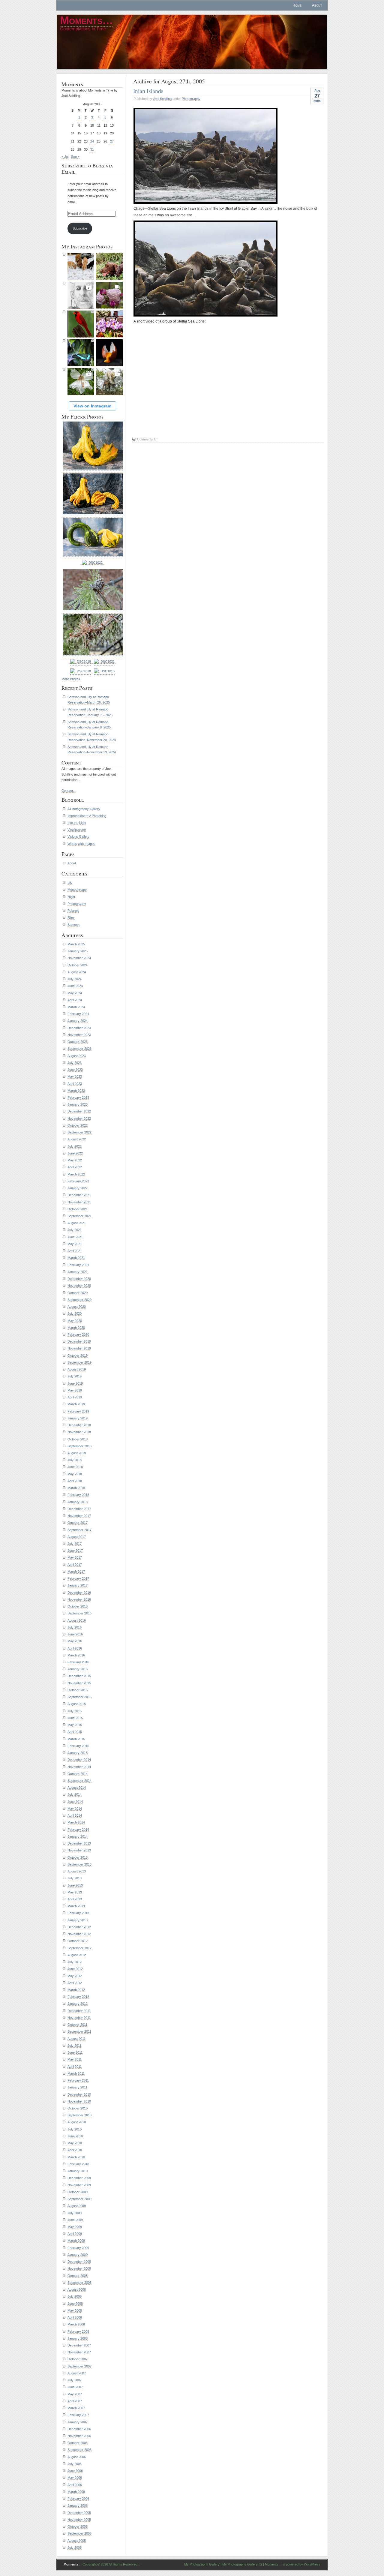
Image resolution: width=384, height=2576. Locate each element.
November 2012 (79, 1934)
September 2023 (79, 1049)
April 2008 (75, 2317)
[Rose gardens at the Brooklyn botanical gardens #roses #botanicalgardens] (109, 295)
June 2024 (75, 986)
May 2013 (75, 1892)
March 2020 (76, 1328)
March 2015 (76, 1739)
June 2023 (75, 1070)
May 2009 (75, 2227)
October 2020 (78, 1293)
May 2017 (75, 1557)
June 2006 (75, 2471)
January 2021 (78, 1272)
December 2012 (79, 1927)
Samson (73, 925)
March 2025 (76, 944)
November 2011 (79, 2018)
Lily (70, 883)
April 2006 (75, 2485)
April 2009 (75, 2234)
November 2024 (79, 958)
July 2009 (75, 2213)
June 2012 (75, 1969)
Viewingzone (77, 830)
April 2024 (75, 1000)
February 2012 (78, 1997)
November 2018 (79, 1432)
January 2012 (78, 2004)
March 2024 (76, 1007)
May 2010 (75, 2143)
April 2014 (75, 1815)
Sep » (75, 157)
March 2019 (76, 1404)
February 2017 (78, 1578)
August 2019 (77, 1369)
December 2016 (79, 1593)
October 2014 (78, 1774)
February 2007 (78, 2415)
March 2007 (76, 2408)
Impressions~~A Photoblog (87, 816)
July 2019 (75, 1376)
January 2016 (78, 1669)
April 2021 (75, 1251)
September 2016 (79, 1613)
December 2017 (79, 1509)
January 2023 (78, 1104)
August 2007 (77, 2373)
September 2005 (79, 2533)
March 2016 (76, 1655)
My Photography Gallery (202, 2564)
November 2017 (79, 1516)
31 (92, 149)
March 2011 (76, 2073)
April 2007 (75, 2401)
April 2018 (75, 1481)
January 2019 (78, 1418)
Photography (191, 99)
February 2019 (78, 1411)
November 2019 (79, 1348)
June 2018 (75, 1467)
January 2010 (78, 2171)
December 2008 (79, 2262)
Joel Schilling (162, 99)
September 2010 (79, 2115)
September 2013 (79, 1864)
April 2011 (75, 2067)
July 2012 (75, 1962)
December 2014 (79, 1760)
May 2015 (75, 1725)
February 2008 (78, 2331)
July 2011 (74, 2046)
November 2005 (79, 2520)
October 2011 (77, 2025)
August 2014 (77, 1788)
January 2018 (78, 1502)
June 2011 (75, 2052)
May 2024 (75, 993)
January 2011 (77, 2087)
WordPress (312, 2564)
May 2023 (75, 1076)
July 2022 (75, 1146)
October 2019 (78, 1356)
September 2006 (79, 2450)
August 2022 (77, 1139)
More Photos (71, 679)
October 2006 (78, 2443)
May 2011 (75, 2059)
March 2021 (76, 1258)
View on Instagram (92, 406)
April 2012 (75, 1983)
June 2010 (75, 2136)
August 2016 (77, 1620)
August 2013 (77, 1871)
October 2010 (78, 2108)
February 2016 (78, 1662)
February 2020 (78, 1335)
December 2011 (79, 2011)
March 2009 (76, 2241)
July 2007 (75, 2380)
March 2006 (76, 2492)
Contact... (69, 791)
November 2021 (79, 1202)
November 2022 (79, 1118)
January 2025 (78, 951)
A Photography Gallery (84, 809)
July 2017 (75, 1544)
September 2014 (79, 1781)
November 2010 (79, 2101)
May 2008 (75, 2310)
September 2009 (79, 2199)
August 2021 (77, 1223)
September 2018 (79, 1446)
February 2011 (78, 2080)
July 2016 (75, 1627)
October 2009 (78, 2192)
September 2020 (79, 1300)
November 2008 (79, 2268)
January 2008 (78, 2338)
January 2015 (78, 1753)
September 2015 (79, 1697)
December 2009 (79, 2178)
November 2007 (79, 2352)
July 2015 (75, 1711)
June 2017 (75, 1551)
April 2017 (75, 1565)
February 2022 (78, 1181)
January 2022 (78, 1188)
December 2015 (79, 1676)
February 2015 (78, 1746)
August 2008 (77, 2289)
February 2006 (78, 2499)
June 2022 (75, 1153)
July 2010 (75, 2129)
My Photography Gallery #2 (242, 2564)
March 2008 (76, 2324)
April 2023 (75, 1084)
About (317, 5)
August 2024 (77, 972)
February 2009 (78, 2248)
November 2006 (79, 2436)
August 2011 (76, 2039)
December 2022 (79, 1111)
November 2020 (79, 1286)
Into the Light (77, 823)
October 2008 (78, 2276)
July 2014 (75, 1794)
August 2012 (77, 1955)
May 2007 (75, 2394)
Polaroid (73, 911)
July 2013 (75, 1878)
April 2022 (75, 1167)
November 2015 (79, 1683)
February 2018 (78, 1495)
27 (112, 141)
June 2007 (75, 2387)
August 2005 (77, 2541)
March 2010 (76, 2157)
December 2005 (79, 2513)
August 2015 (77, 1704)
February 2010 (78, 2164)
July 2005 (75, 2547)
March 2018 (76, 1488)
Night (71, 897)
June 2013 (75, 1885)
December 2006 (79, 2429)
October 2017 (78, 1523)
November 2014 (79, 1767)
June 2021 (75, 1237)
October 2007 (78, 2359)
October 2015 (78, 1690)
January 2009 (78, 2255)
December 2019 (79, 1341)
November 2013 (79, 1850)
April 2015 (75, 1732)
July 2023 (75, 1063)
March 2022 (76, 1174)
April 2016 (75, 1648)
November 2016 (79, 1599)
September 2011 (79, 2031)
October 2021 (78, 1209)
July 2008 (75, 2296)
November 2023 (79, 1035)
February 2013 (78, 1913)
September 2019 (79, 1362)
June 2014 (75, 1802)
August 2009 (77, 2206)
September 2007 (79, 2366)
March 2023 (76, 1091)
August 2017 (77, 1537)
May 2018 (75, 1474)
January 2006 (78, 2505)
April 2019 (75, 1397)
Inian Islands (148, 91)
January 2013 (78, 1920)
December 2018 (79, 1425)
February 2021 (78, 1265)
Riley (71, 917)
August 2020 (77, 1307)
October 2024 (78, 965)
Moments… (87, 20)
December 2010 (79, 2094)
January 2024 (78, 1021)
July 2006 (75, 2464)
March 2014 (76, 1822)
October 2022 (78, 1125)
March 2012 (76, 1990)
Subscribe (80, 228)
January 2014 (78, 1836)
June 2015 (75, 1718)
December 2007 (79, 2345)
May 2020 (75, 1321)
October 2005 (78, 2526)
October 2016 (78, 1606)
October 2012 (78, 1941)
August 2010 (77, 2122)
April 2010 (75, 2150)
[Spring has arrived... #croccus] (109, 324)
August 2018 (77, 1453)
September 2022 (79, 1132)
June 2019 (75, 1383)
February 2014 (78, 1830)
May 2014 (75, 1809)
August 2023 (77, 1056)
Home (297, 5)
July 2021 (75, 1230)
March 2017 (76, 1572)
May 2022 (75, 1160)
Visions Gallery (78, 836)
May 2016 (75, 1641)
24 (92, 141)
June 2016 (75, 1634)
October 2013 (78, 1857)
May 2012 (75, 1976)
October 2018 (78, 1439)
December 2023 (79, 1028)
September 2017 (79, 1530)
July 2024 (75, 979)
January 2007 (78, 2422)
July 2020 (75, 1314)
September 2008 (79, 2283)
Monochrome (77, 890)
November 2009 (79, 2185)
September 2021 (79, 1216)
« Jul (65, 157)
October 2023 (78, 1042)
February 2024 (78, 1014)
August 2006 (77, 2457)
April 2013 (75, 1899)
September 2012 (79, 1948)
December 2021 (79, 1195)
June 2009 (75, 2220)
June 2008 (75, 2304)
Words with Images (81, 844)
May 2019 (75, 1390)
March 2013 (76, 1906)
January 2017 (78, 1585)
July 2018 (75, 1460)
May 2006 (75, 2478)
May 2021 (75, 1244)
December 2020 (79, 1279)
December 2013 (79, 1843)
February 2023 (78, 1097)
